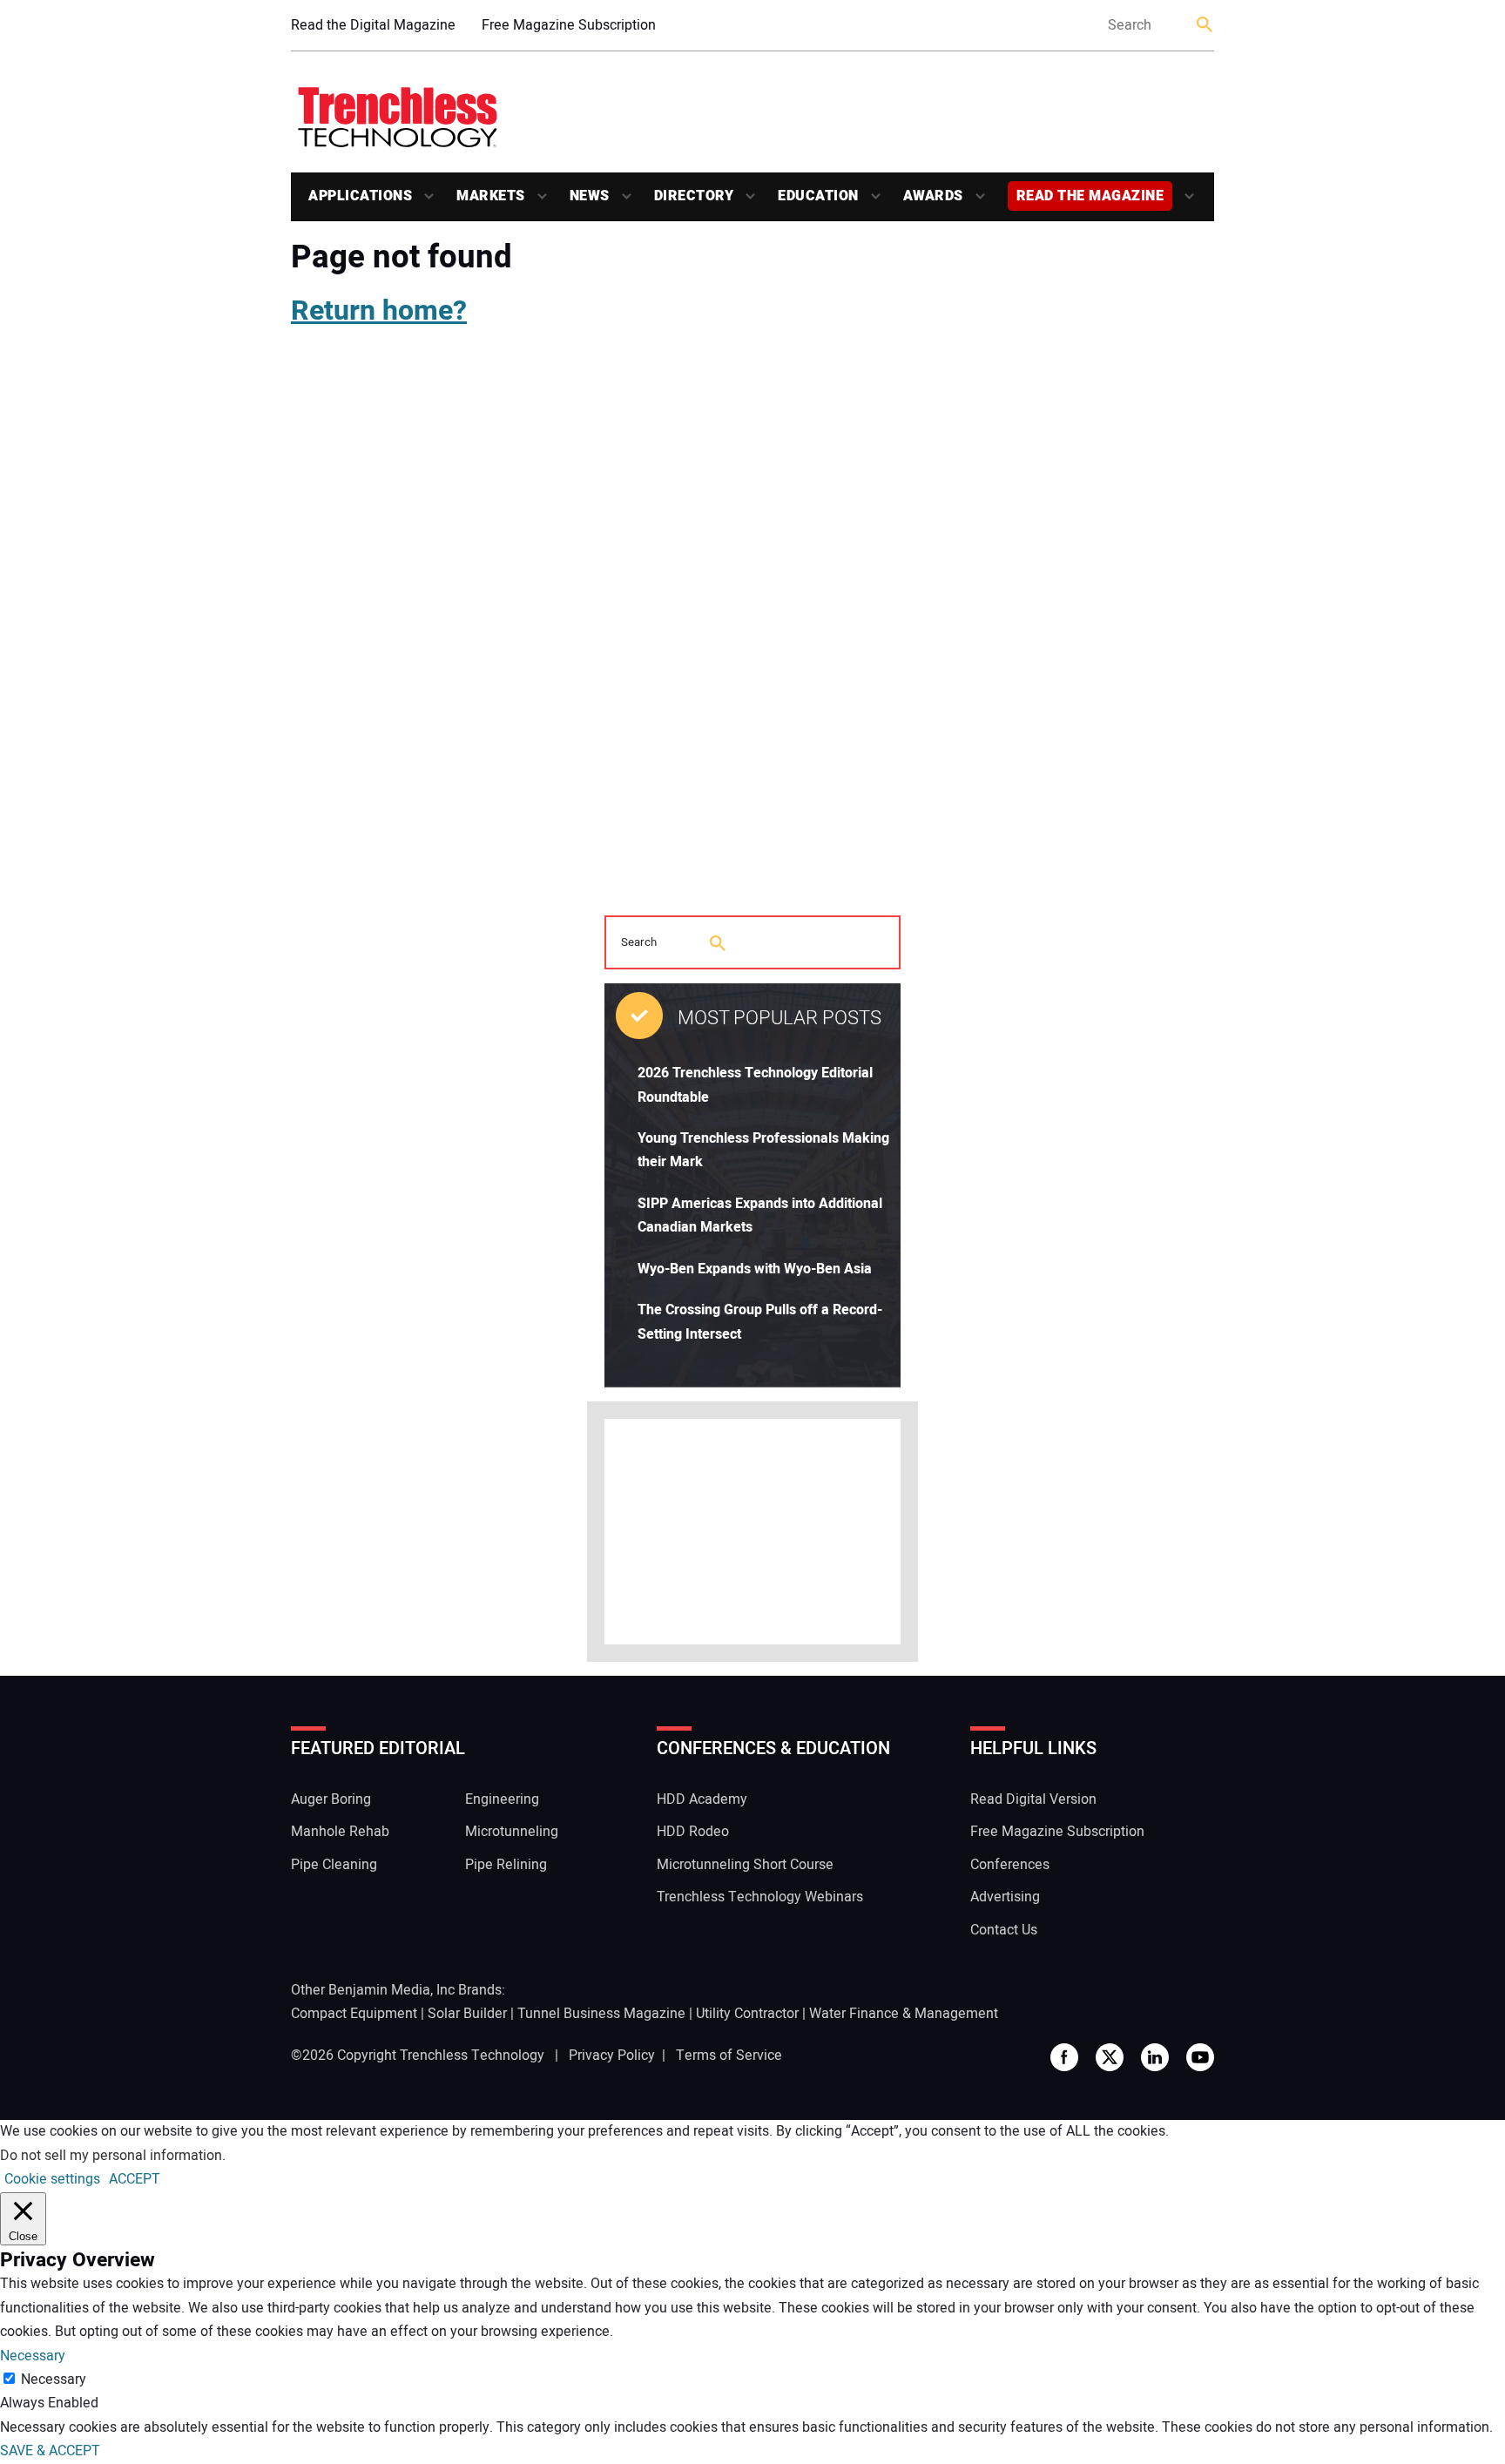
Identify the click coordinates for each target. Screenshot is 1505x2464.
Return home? (379, 311)
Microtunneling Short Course (745, 1865)
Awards (933, 196)
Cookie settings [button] (52, 2179)
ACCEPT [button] (135, 2179)
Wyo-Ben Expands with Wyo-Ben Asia (755, 1269)
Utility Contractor (747, 2014)
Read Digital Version (1033, 1799)
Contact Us (1004, 1930)
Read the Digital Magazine (373, 25)
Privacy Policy (612, 2056)
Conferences (1010, 1865)
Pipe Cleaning (334, 1865)
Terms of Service (729, 2056)
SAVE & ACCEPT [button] (50, 2451)
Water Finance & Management (904, 2014)
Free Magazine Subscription (569, 25)
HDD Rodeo (693, 1832)
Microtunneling (512, 1832)
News (590, 196)
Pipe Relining (506, 1865)
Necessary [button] (33, 2356)
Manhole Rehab (340, 1832)
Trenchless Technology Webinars (760, 1897)
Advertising (1005, 1897)
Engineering (502, 1799)
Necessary (54, 2380)
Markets (491, 196)
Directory (694, 196)
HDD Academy (702, 1799)
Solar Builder (467, 2014)
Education (818, 196)
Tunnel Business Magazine (601, 2014)
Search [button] (1205, 26)
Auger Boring (331, 1799)
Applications (360, 196)
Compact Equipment (354, 2014)
